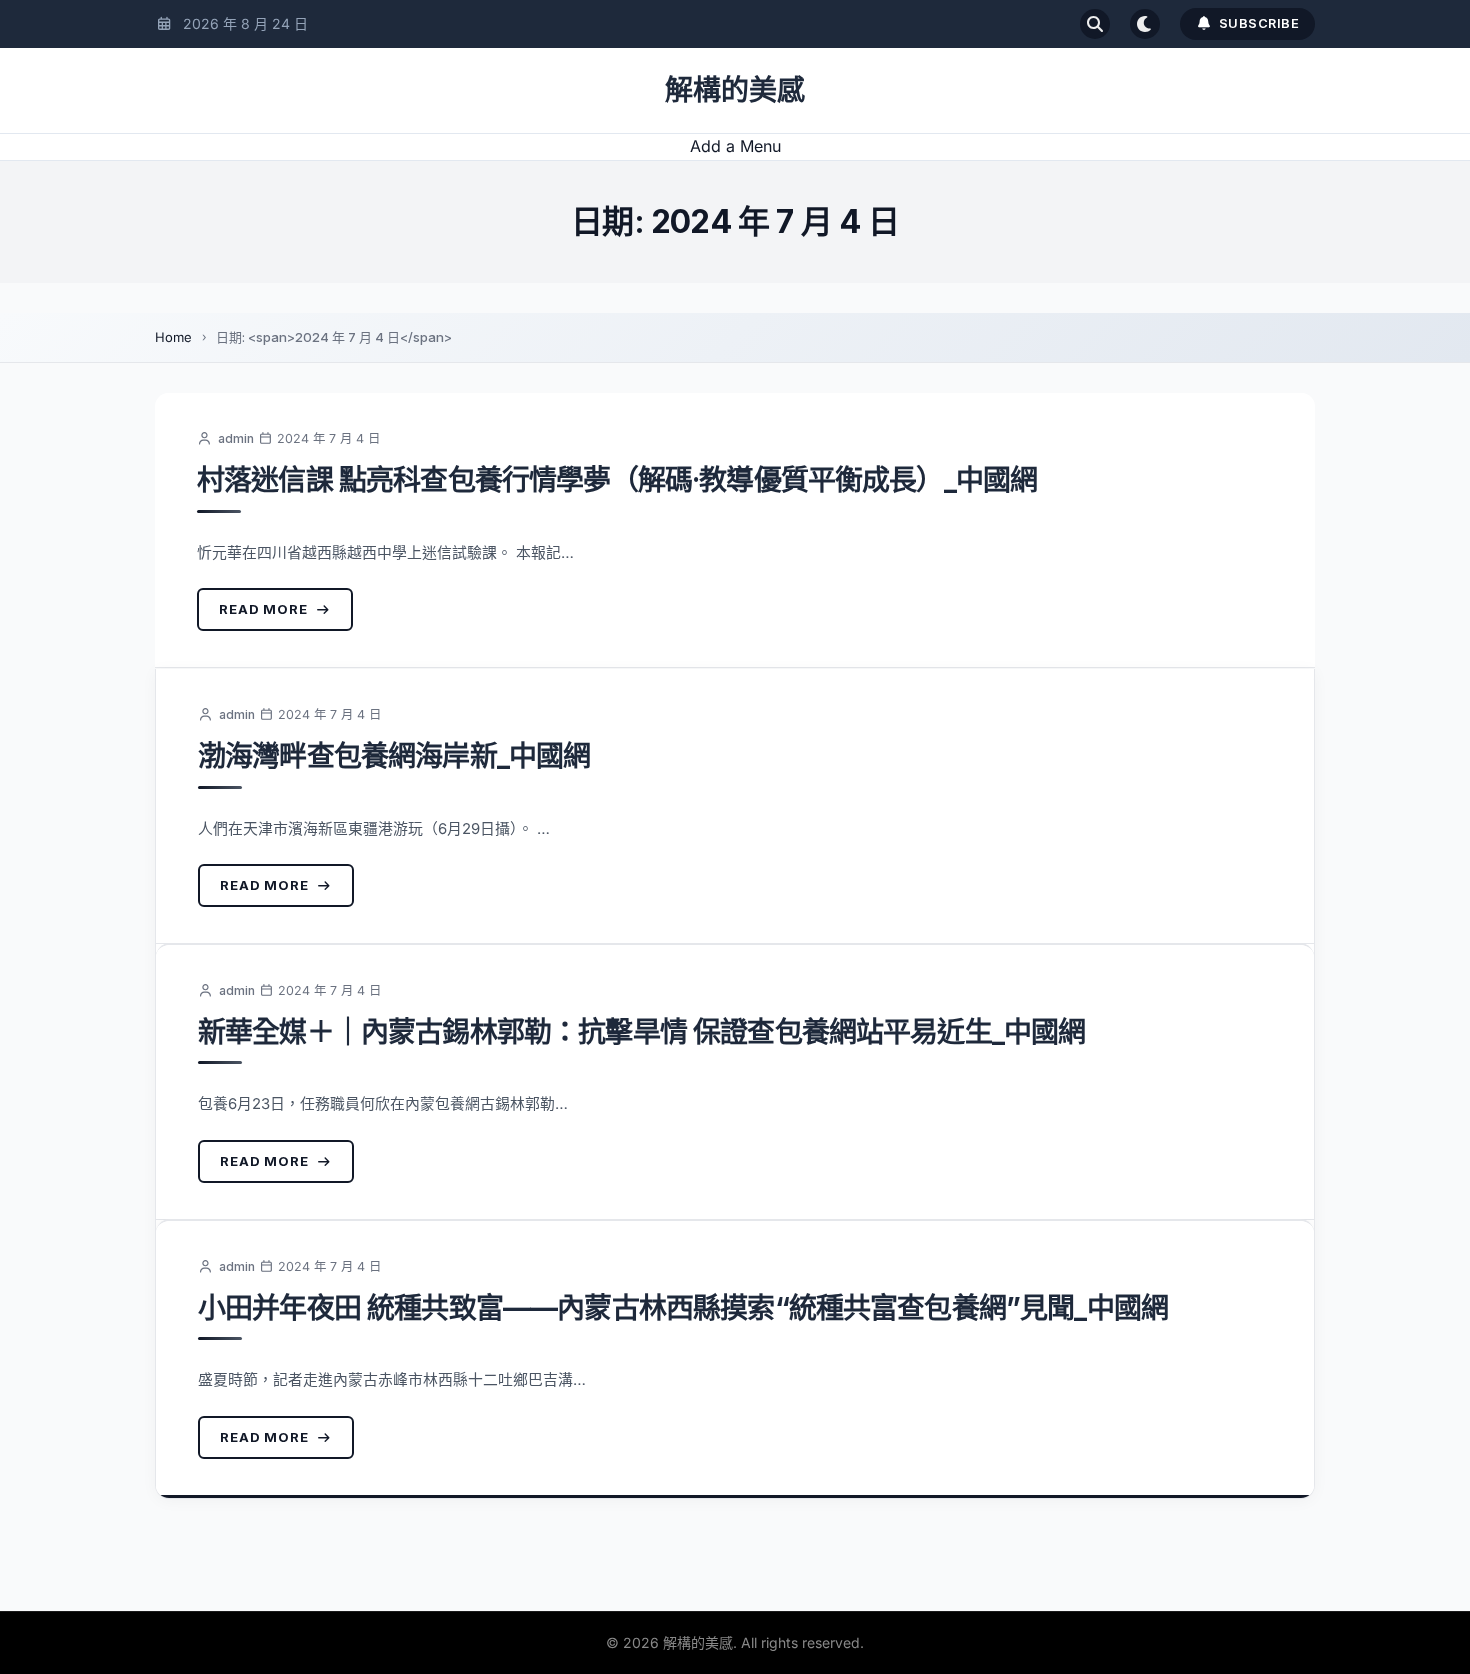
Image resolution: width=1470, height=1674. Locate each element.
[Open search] (1095, 24)
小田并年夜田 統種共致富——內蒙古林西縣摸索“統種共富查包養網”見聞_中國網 (683, 1308)
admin (236, 438)
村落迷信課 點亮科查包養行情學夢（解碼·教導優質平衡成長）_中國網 (617, 480)
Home (173, 337)
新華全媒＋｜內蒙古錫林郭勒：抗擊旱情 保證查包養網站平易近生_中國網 (641, 1032)
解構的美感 (735, 90)
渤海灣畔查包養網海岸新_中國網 (394, 756)
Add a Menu (735, 146)
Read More (263, 609)
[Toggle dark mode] (1145, 24)
